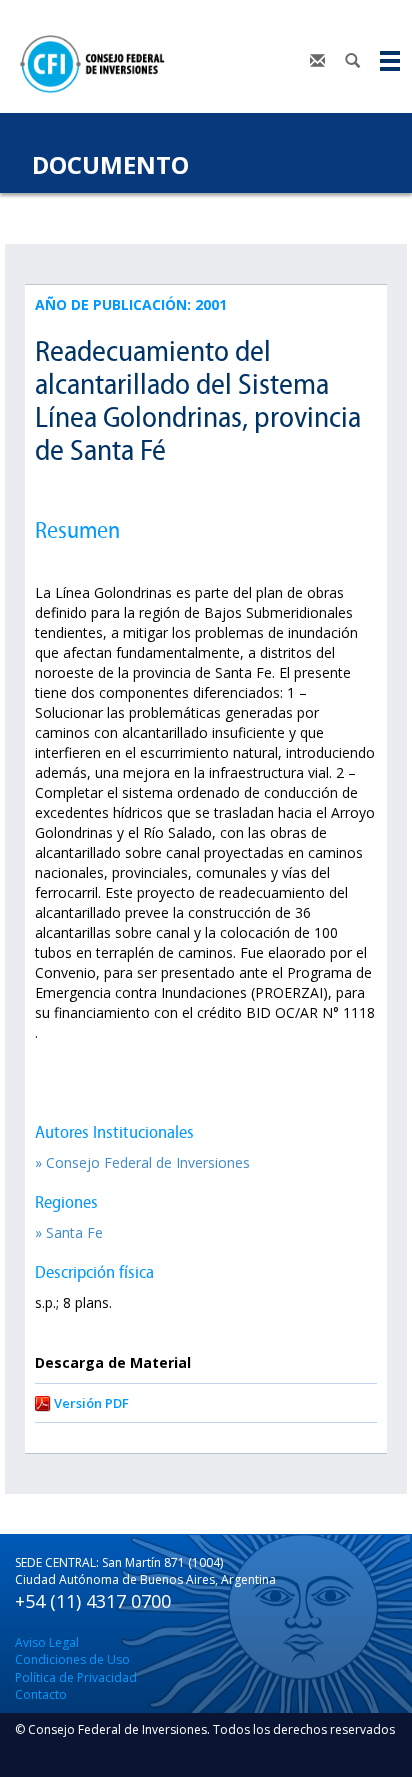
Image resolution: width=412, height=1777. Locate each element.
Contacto (41, 1694)
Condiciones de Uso (72, 1659)
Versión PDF (91, 1403)
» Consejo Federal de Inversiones (142, 1162)
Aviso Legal (47, 1642)
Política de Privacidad (76, 1677)
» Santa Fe (69, 1232)
